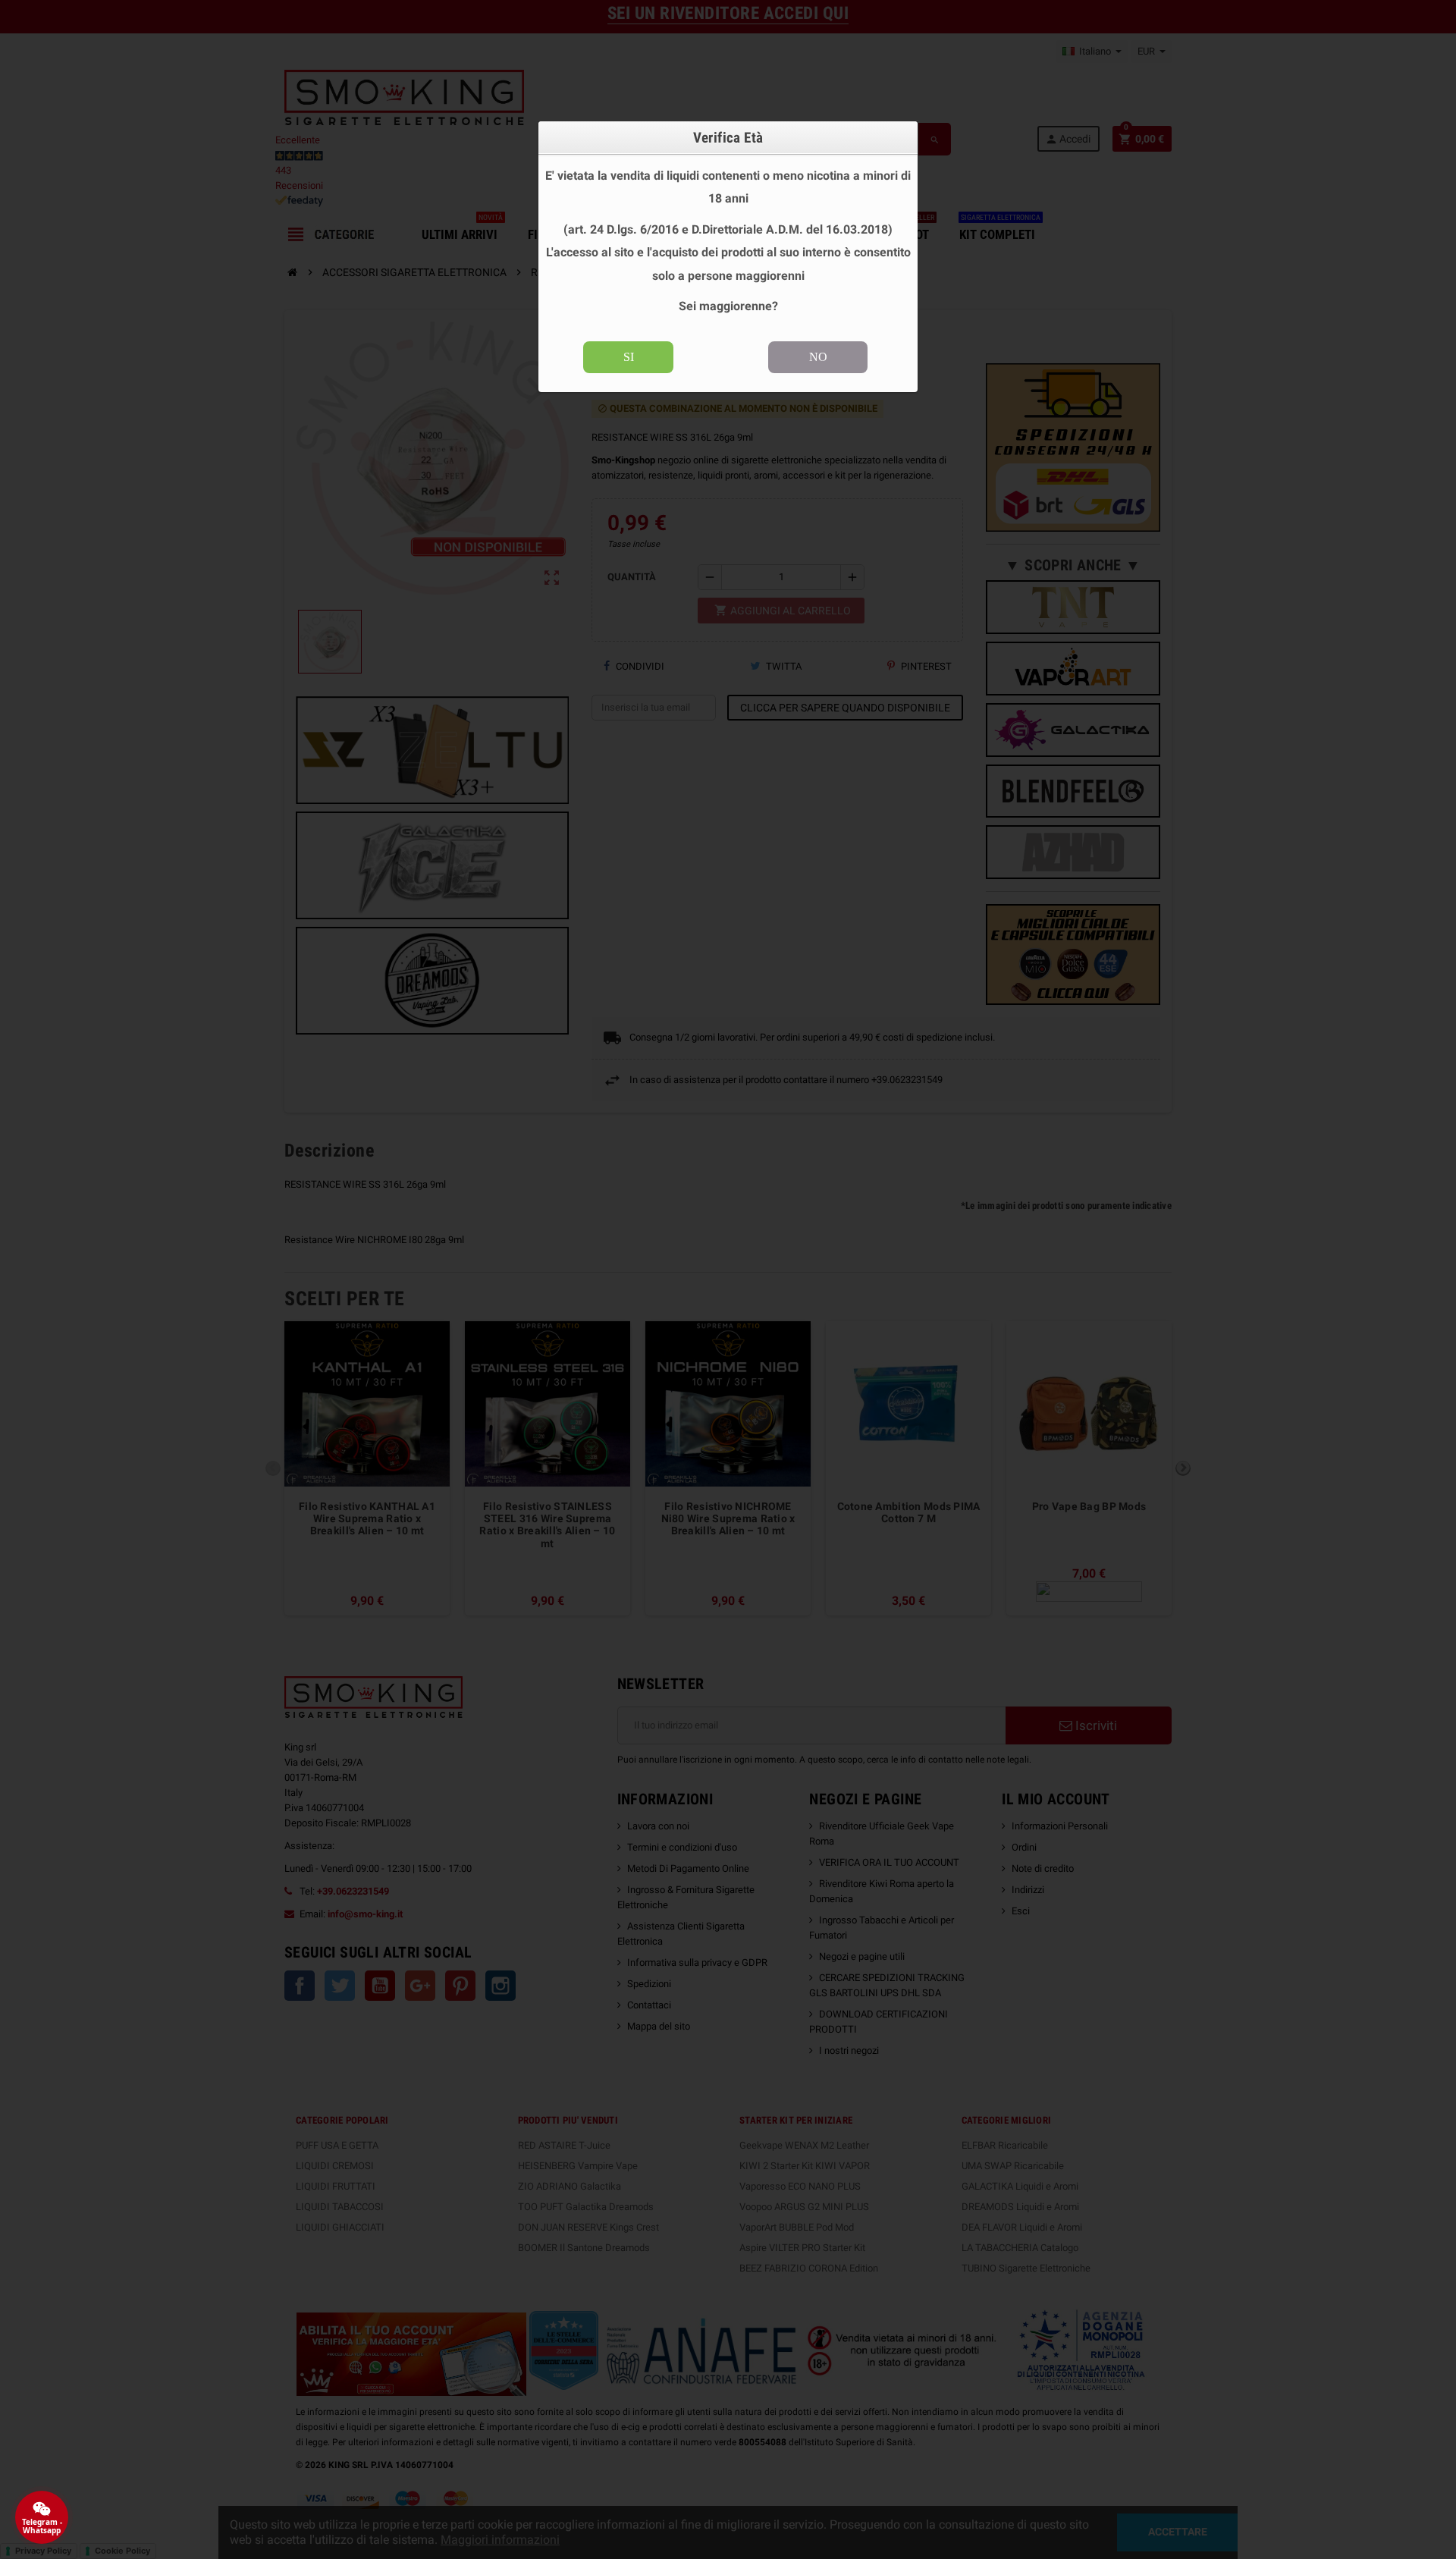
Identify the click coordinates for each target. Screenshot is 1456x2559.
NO (818, 357)
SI (629, 357)
